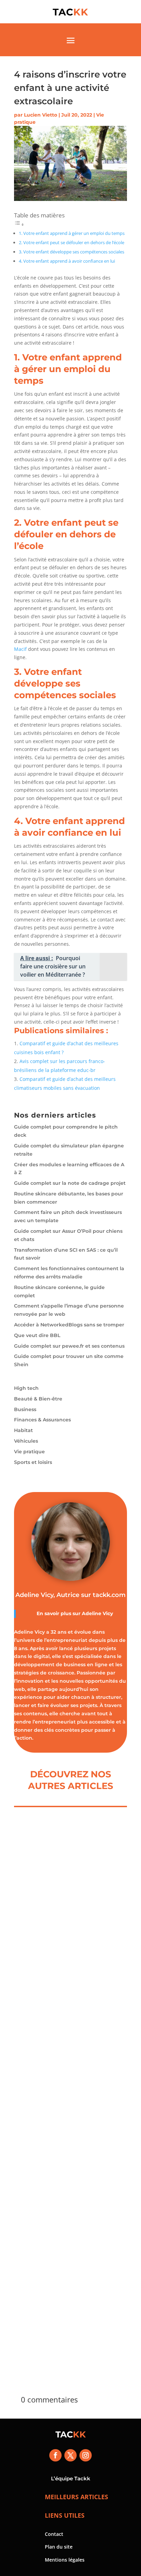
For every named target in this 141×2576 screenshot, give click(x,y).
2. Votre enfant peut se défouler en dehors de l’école (72, 243)
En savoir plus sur (59, 1613)
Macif (20, 649)
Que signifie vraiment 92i (66, 2102)
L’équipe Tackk (71, 2478)
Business (25, 1409)
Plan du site (59, 2547)
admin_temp (45, 1931)
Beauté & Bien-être (38, 1399)
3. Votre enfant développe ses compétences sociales (72, 252)
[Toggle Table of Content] (19, 224)
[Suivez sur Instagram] (86, 2455)
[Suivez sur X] (70, 2455)
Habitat (23, 1430)
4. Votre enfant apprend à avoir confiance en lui (67, 261)
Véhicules (26, 1441)
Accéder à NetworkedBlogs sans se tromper (69, 1325)
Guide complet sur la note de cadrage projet (70, 1183)
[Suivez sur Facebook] (55, 2455)
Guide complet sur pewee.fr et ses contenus (69, 1346)
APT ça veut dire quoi (60, 2286)
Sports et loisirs (33, 1462)
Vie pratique (29, 1452)
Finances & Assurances (42, 1420)
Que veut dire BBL (37, 1335)
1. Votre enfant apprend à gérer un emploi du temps (72, 233)
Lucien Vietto (41, 115)
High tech (26, 1388)
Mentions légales (65, 2560)
